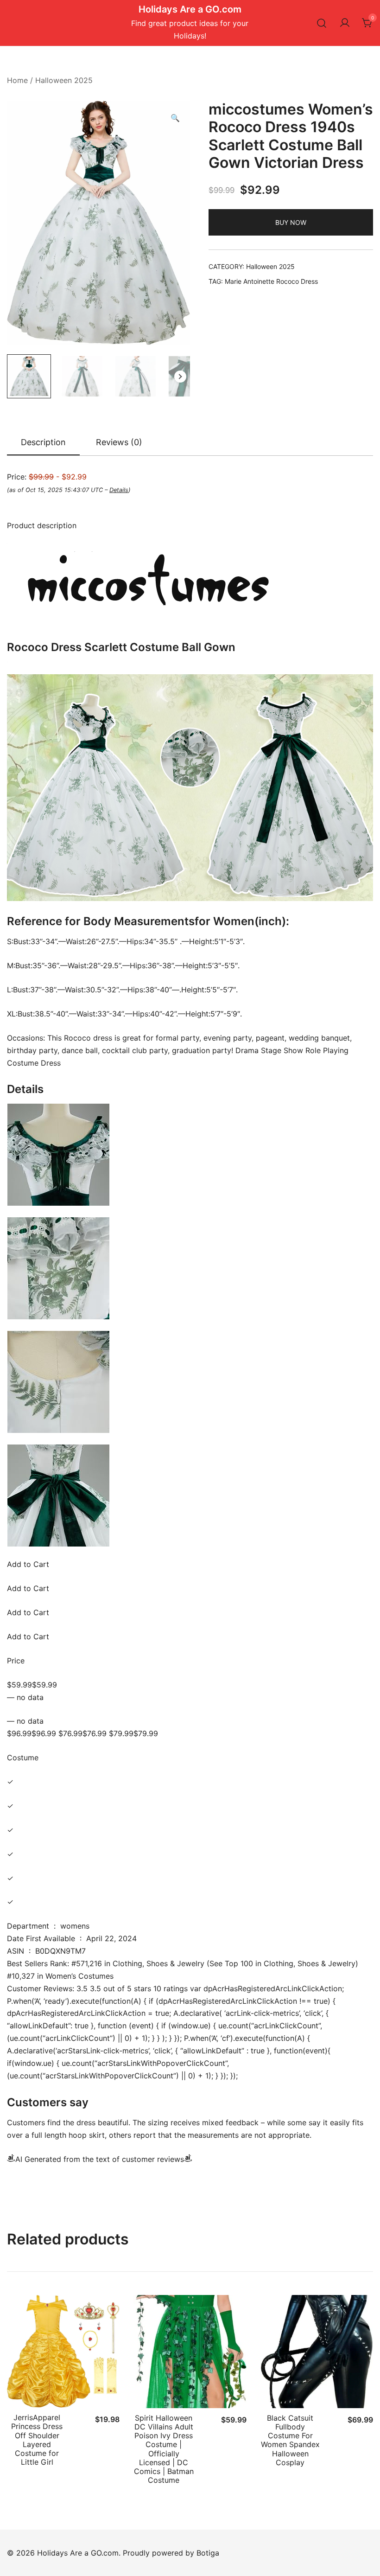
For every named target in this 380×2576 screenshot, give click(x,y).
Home (17, 80)
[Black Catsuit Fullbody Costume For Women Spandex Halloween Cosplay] (317, 2351)
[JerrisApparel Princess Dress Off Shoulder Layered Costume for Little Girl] (63, 2351)
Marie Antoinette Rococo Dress (271, 281)
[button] (175, 118)
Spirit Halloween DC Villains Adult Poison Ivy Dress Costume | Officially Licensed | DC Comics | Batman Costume (164, 2449)
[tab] (43, 443)
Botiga (208, 2553)
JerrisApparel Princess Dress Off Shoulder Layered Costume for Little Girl (37, 2440)
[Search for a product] (322, 23)
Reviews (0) (119, 442)
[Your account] (345, 23)
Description (43, 442)
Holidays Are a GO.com (190, 9)
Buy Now (291, 222)
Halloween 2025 (64, 80)
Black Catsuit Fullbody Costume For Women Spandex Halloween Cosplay (290, 2440)
